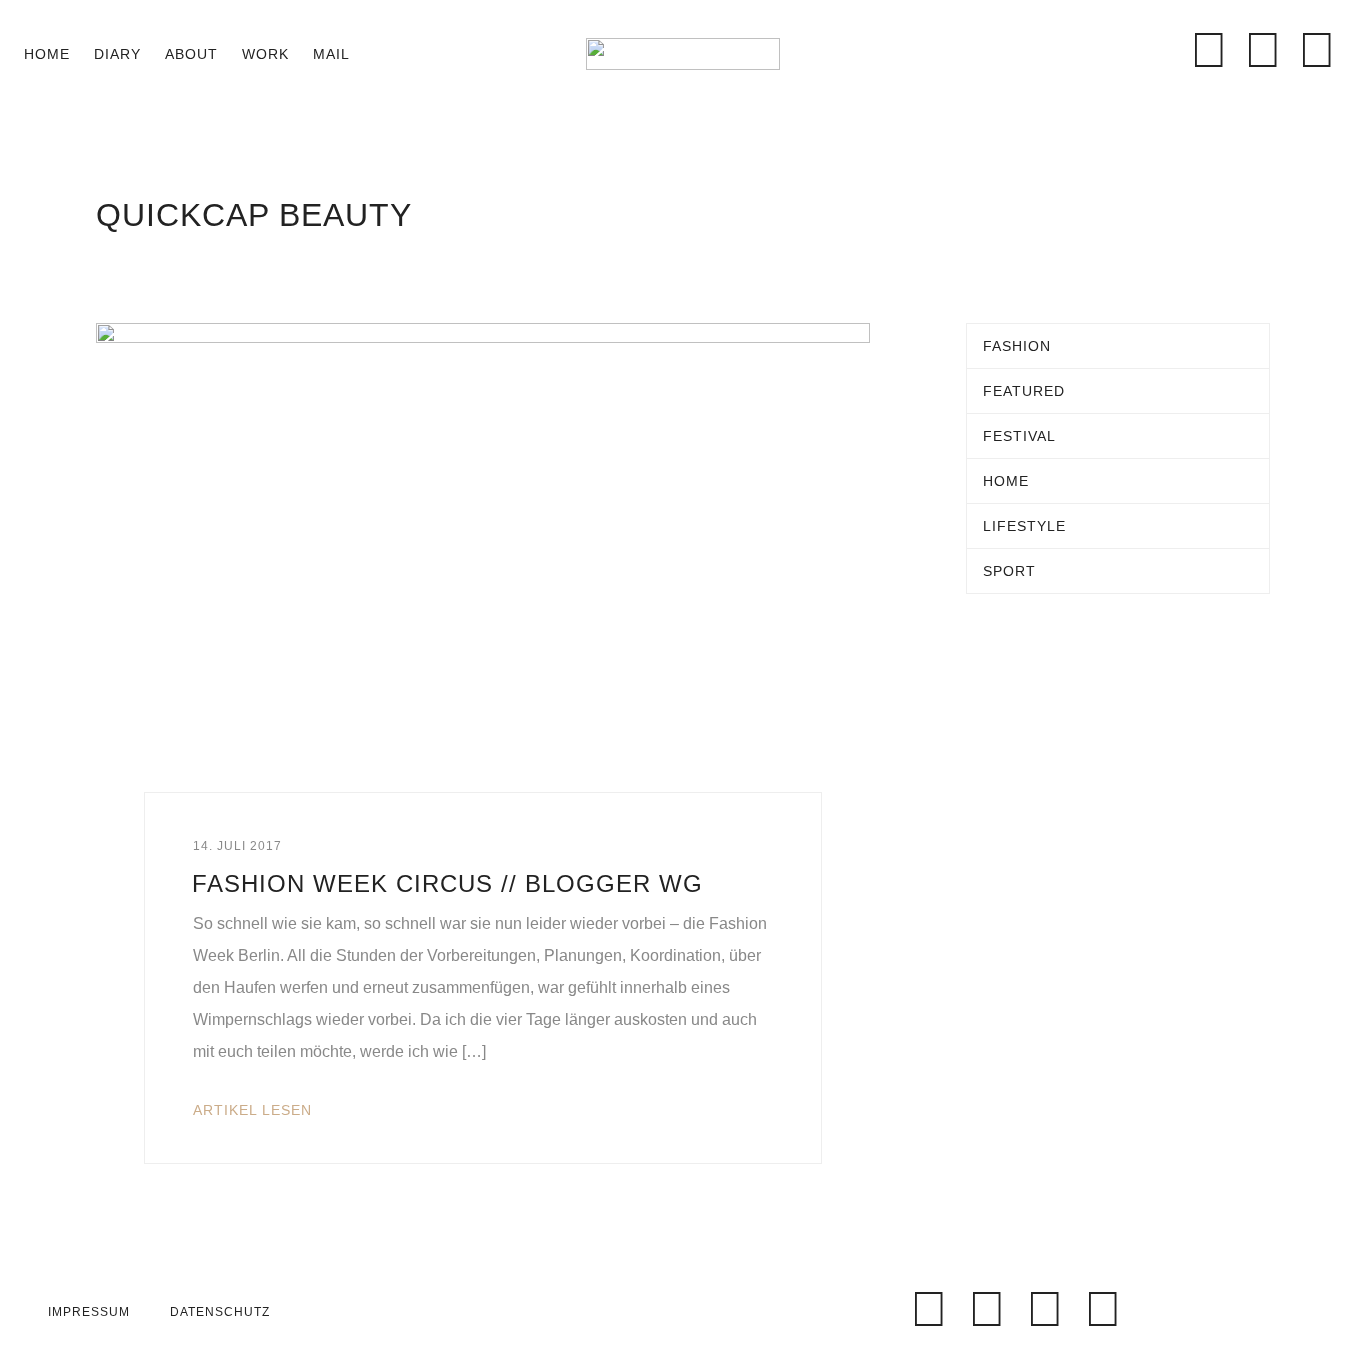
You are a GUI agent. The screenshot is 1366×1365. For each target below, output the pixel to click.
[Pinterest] (1317, 50)
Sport (1009, 571)
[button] (382, 54)
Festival (1019, 436)
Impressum (89, 1312)
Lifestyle (1024, 526)
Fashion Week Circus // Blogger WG (447, 883)
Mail (331, 54)
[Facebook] (1209, 50)
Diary (117, 54)
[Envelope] (1155, 50)
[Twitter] (987, 1309)
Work (265, 54)
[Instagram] (1263, 50)
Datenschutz (220, 1312)
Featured (1024, 391)
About (191, 54)
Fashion (1017, 346)
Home (47, 54)
